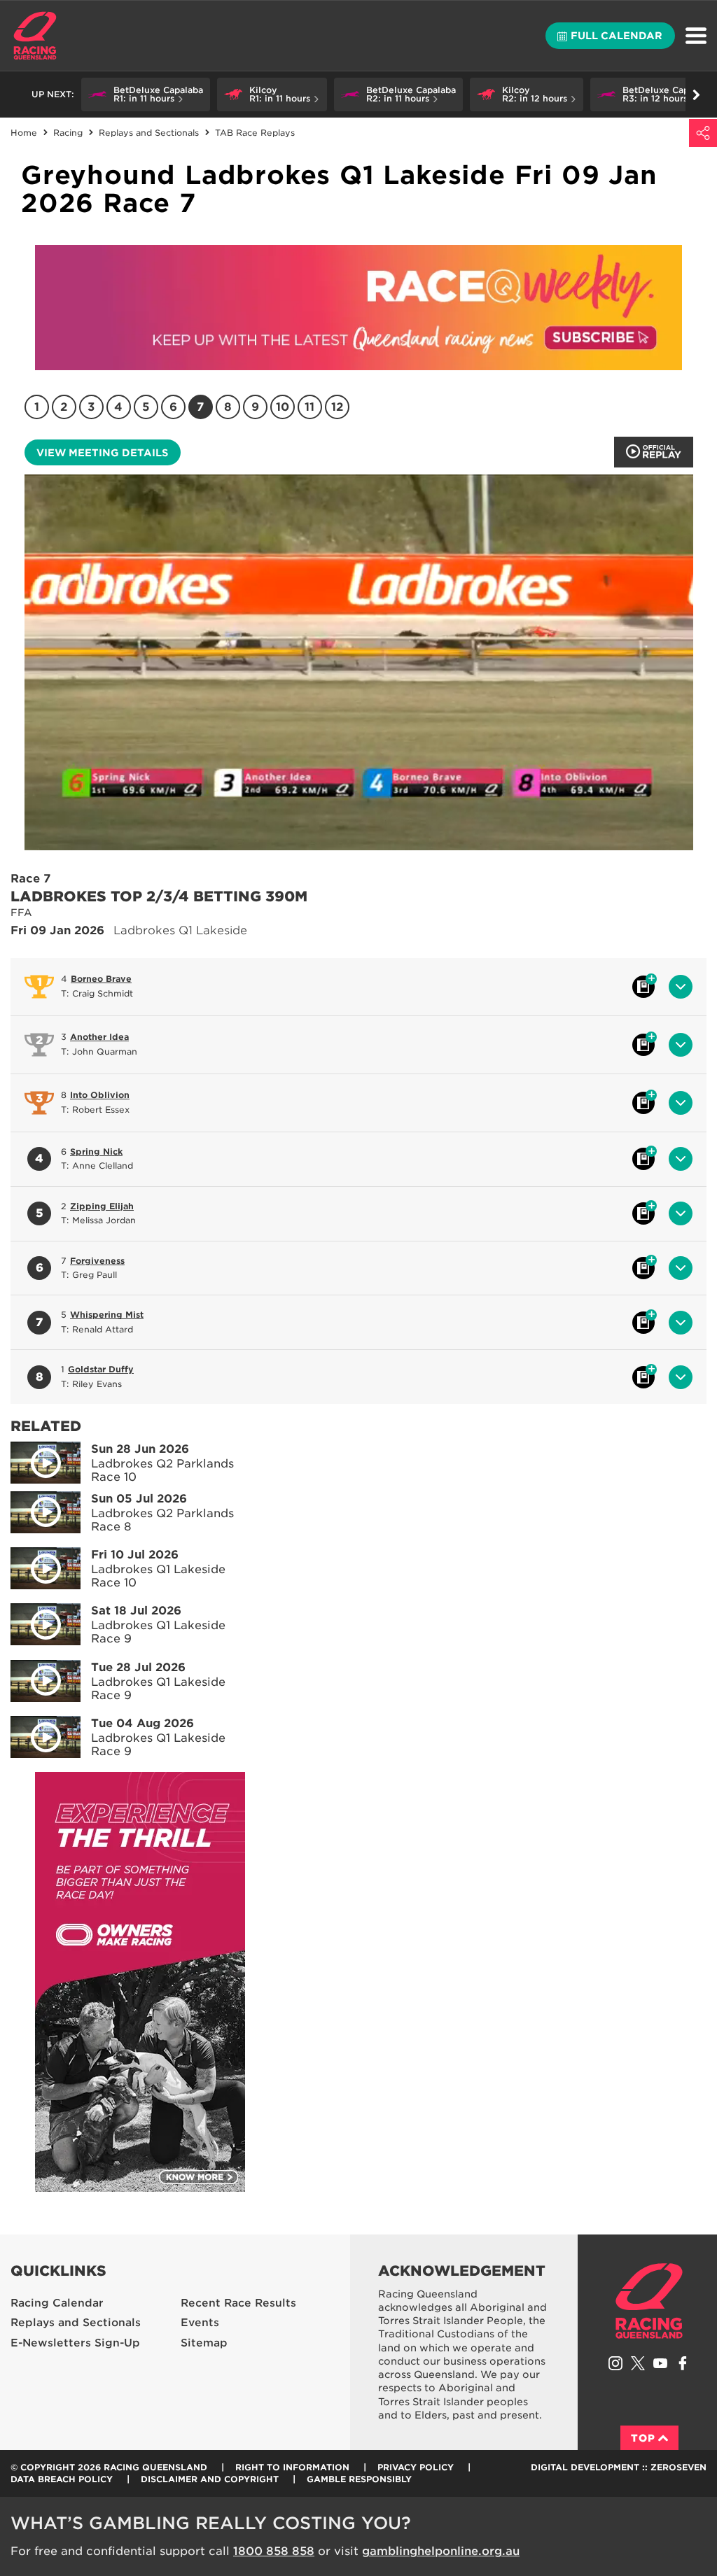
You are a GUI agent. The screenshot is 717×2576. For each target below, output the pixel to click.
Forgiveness (97, 1261)
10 (283, 407)
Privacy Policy (416, 2467)
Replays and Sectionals (76, 2323)
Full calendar (617, 36)
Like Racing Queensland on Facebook (683, 2363)
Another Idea (99, 1037)
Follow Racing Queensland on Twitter (638, 2363)
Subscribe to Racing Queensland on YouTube (660, 2363)
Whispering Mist (107, 1315)
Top (643, 2438)
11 (309, 407)
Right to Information (292, 2467)
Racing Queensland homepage (649, 2301)
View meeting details (102, 453)
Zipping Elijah (102, 1206)
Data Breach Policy (62, 2479)
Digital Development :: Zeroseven (619, 2467)
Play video (46, 1463)
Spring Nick (96, 1152)
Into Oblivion (100, 1095)
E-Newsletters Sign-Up (75, 2343)
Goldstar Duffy (101, 1369)
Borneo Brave (101, 979)
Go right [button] (696, 94)
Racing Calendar (57, 2303)
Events (200, 2323)
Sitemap (204, 2343)
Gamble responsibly (359, 2479)
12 (337, 407)
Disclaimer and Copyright (210, 2479)
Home (35, 36)
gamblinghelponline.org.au (441, 2551)
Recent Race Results (238, 2303)
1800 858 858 (274, 2551)
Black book (643, 987)
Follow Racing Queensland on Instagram (615, 2363)
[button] (146, 94)
